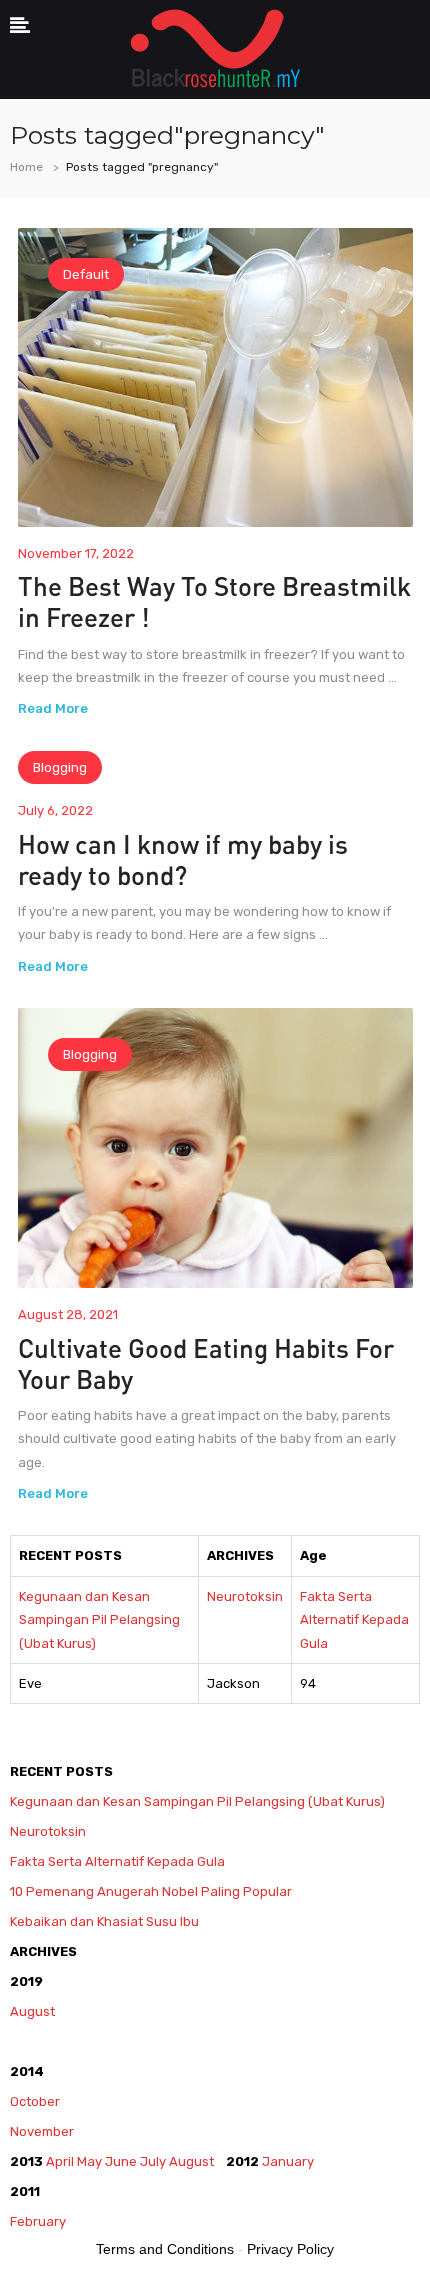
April (60, 2161)
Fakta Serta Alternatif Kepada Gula (354, 1620)
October (35, 2101)
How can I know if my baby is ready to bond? (183, 859)
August (32, 2011)
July (153, 2161)
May (89, 2161)
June (121, 2161)
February (39, 2221)
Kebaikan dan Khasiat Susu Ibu (104, 1921)
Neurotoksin (245, 1596)
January (288, 2161)
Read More (53, 708)
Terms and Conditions (165, 2249)
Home (26, 167)
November (42, 2131)
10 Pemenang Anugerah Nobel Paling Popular (151, 1891)
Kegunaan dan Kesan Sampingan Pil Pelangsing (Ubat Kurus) (99, 1620)
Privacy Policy (290, 2249)
